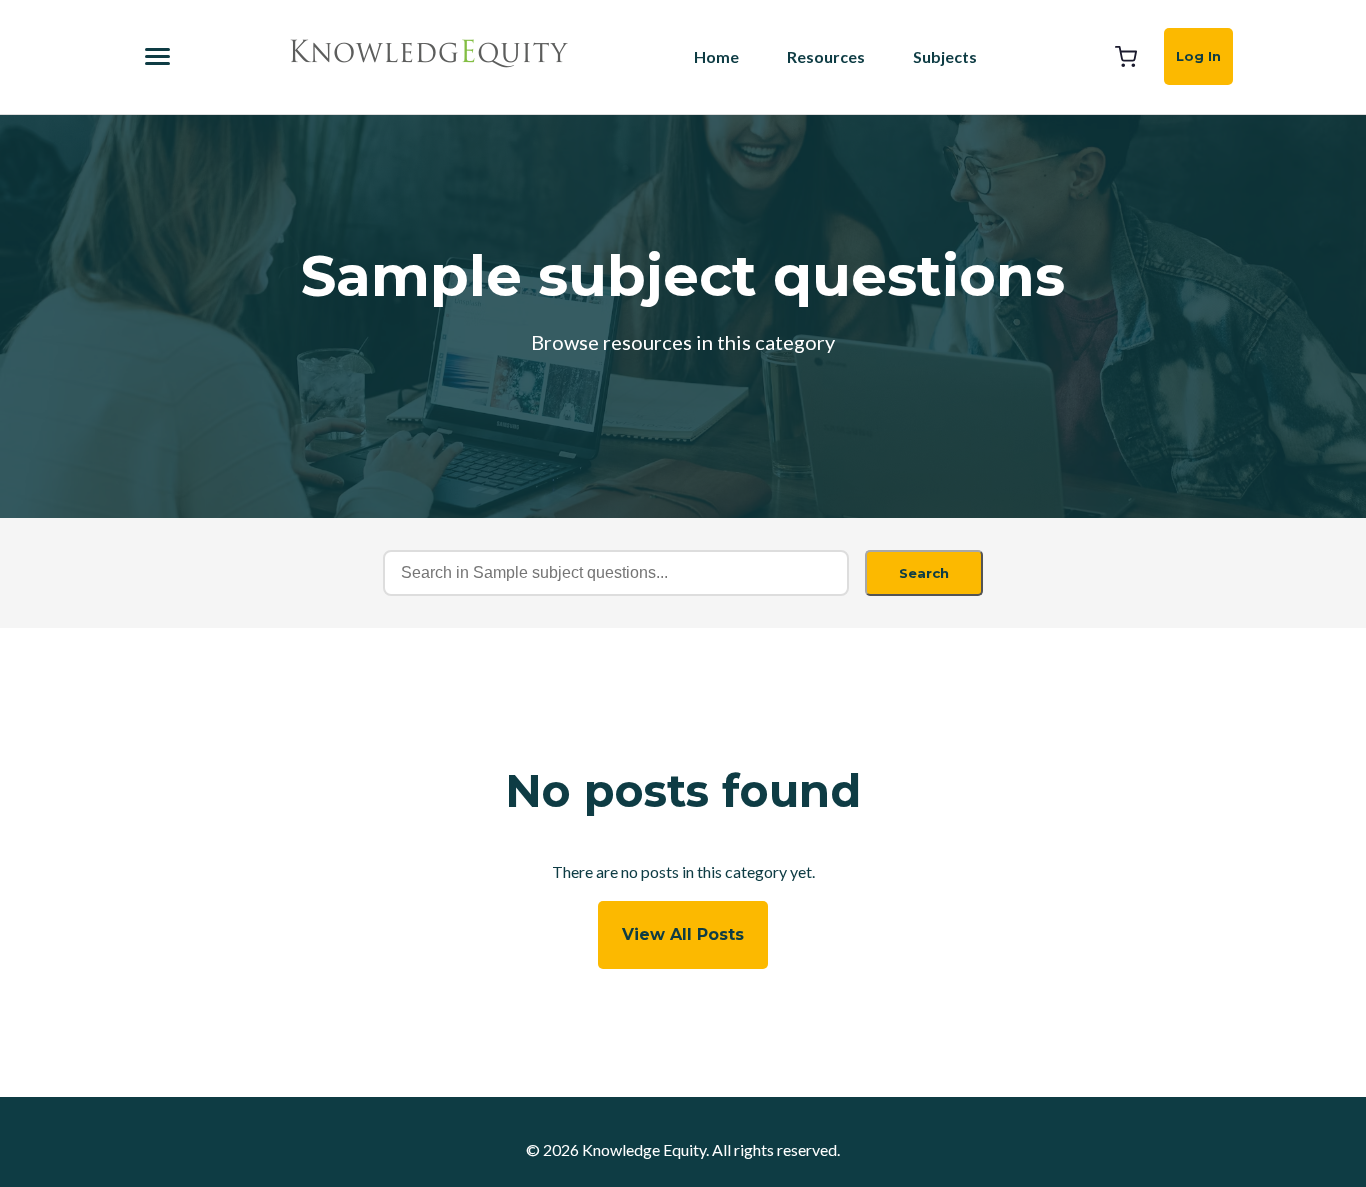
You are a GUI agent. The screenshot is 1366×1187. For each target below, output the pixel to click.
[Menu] (157, 56)
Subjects (945, 56)
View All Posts (683, 934)
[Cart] (1126, 57)
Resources (826, 56)
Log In (1198, 56)
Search (924, 573)
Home (716, 56)
